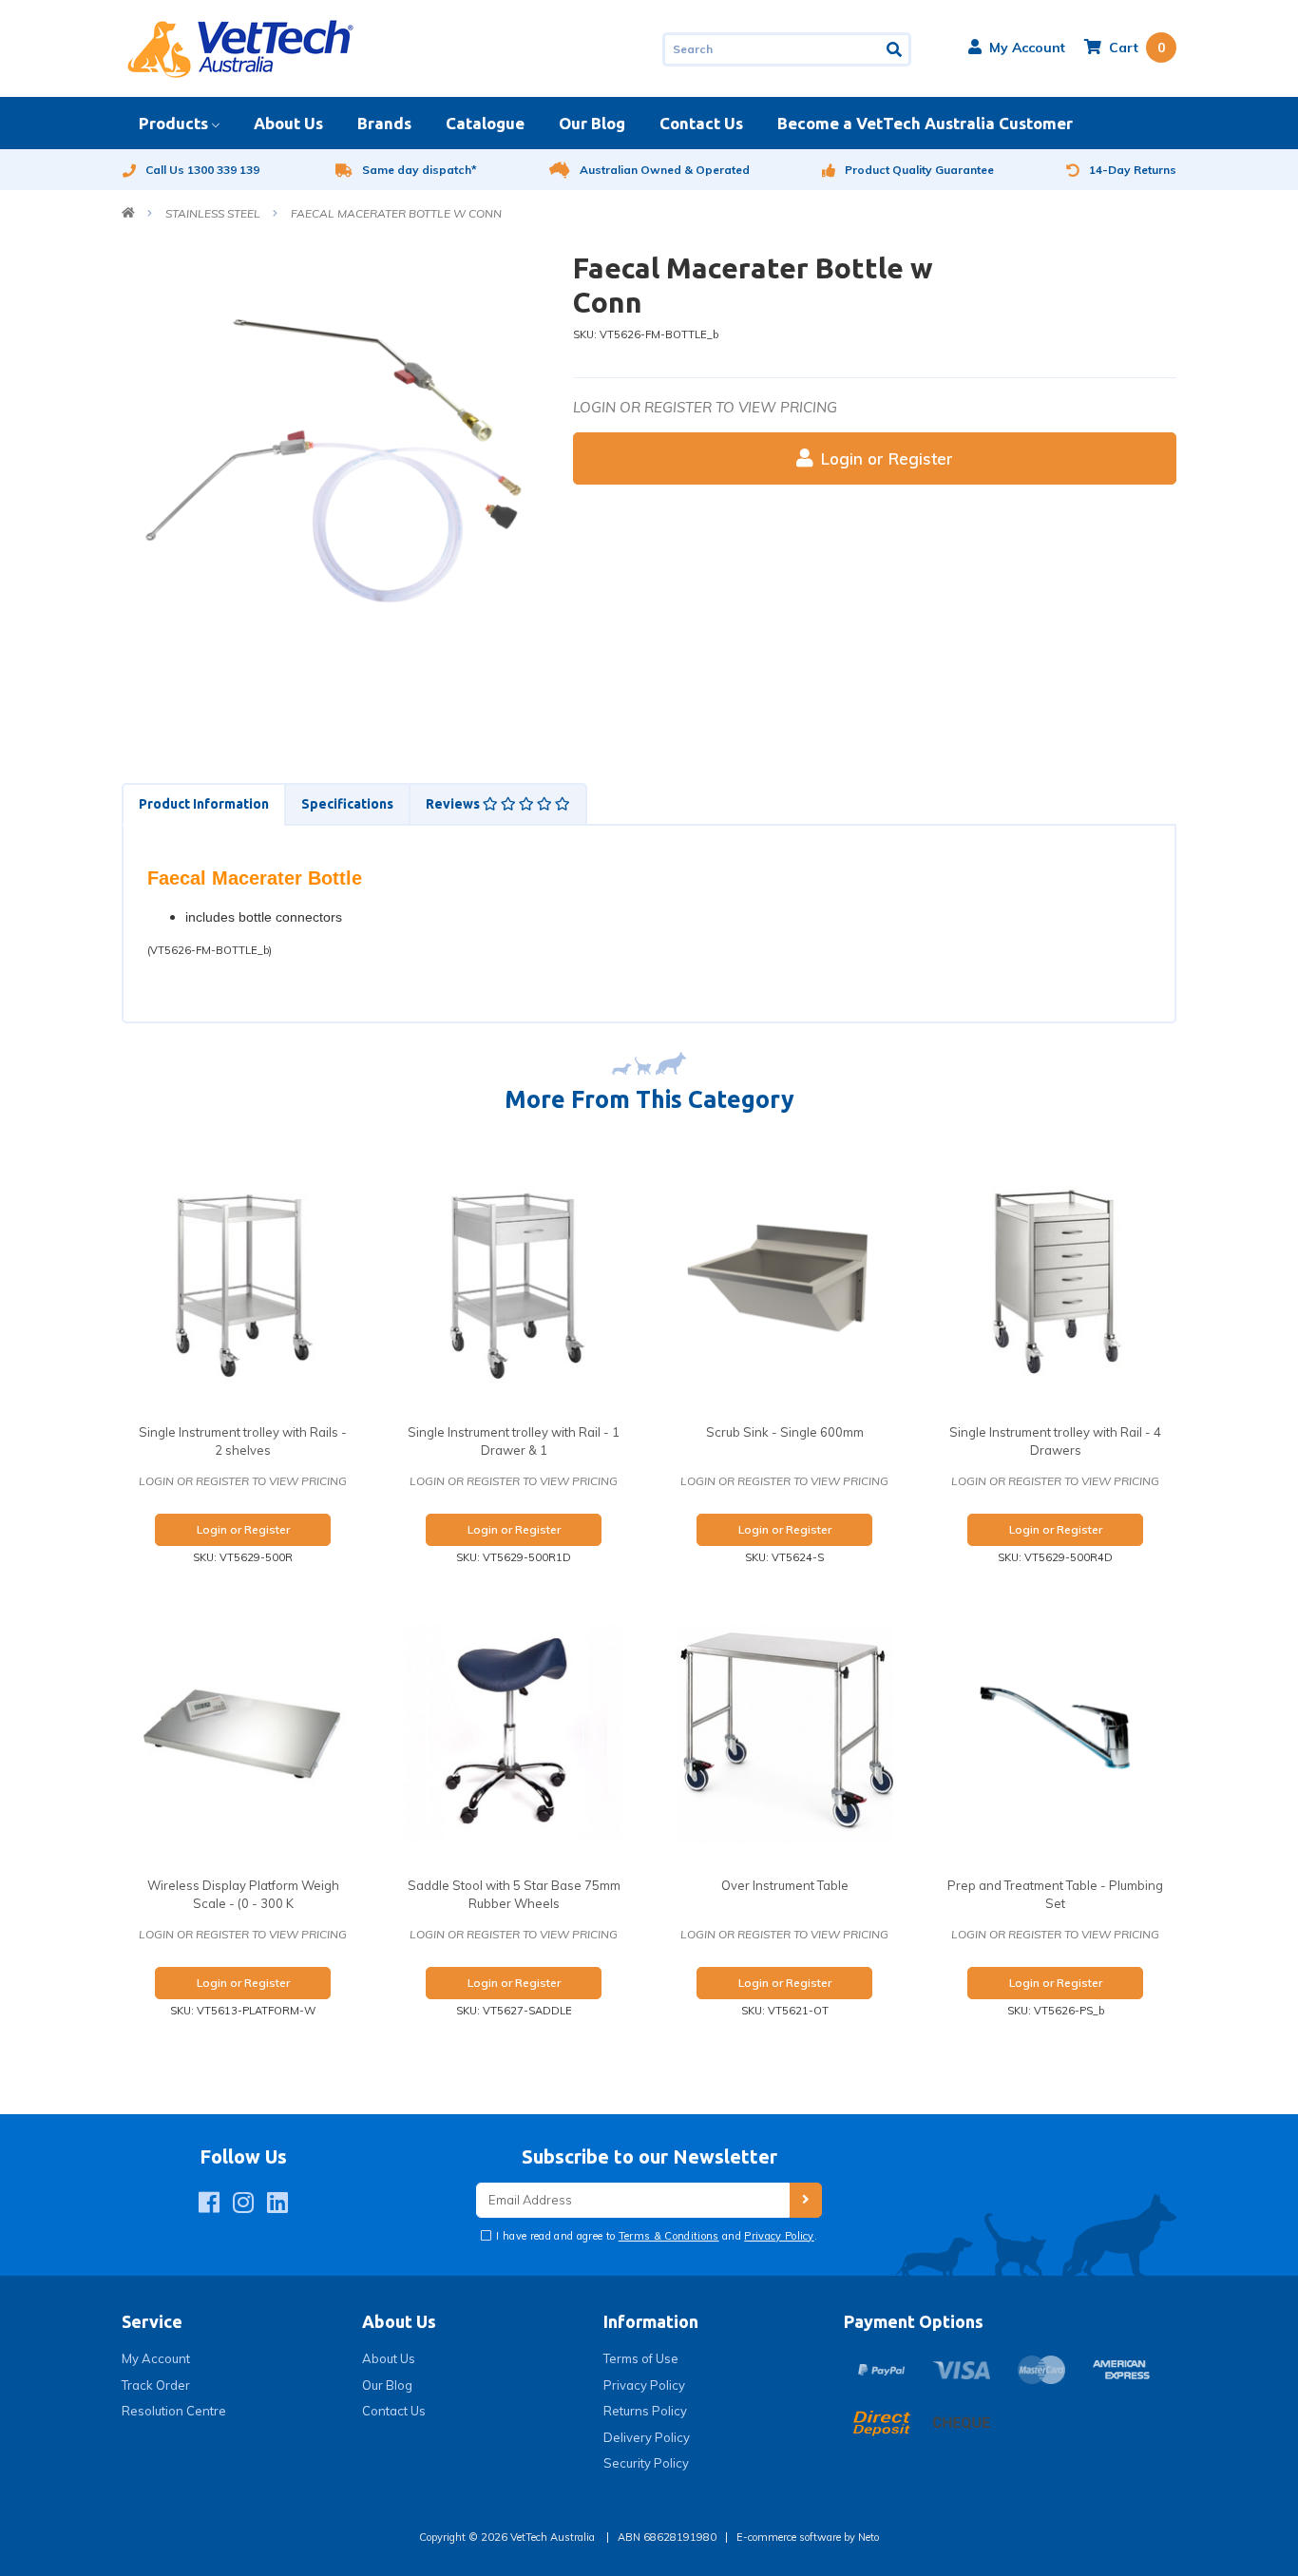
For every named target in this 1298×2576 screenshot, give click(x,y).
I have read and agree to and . (655, 2236)
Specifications (347, 804)
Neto (869, 2537)
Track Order (156, 2385)
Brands (384, 123)
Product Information (204, 804)
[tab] (203, 804)
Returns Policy (645, 2411)
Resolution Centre (174, 2411)
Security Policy (646, 2463)
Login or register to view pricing (705, 407)
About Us (288, 123)
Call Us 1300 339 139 (202, 170)
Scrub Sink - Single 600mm (785, 1432)
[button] (1017, 48)
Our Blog (592, 123)
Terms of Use (641, 2358)
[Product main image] (333, 462)
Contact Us (701, 123)
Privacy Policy (779, 2236)
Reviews (454, 804)
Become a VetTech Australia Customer (925, 123)
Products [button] (173, 123)
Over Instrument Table (785, 1885)
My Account (156, 2358)
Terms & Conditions (669, 2236)
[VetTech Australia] (240, 48)
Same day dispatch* (420, 170)
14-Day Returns (1133, 170)
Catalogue (485, 123)
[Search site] (896, 49)
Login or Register (887, 458)
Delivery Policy (647, 2437)
